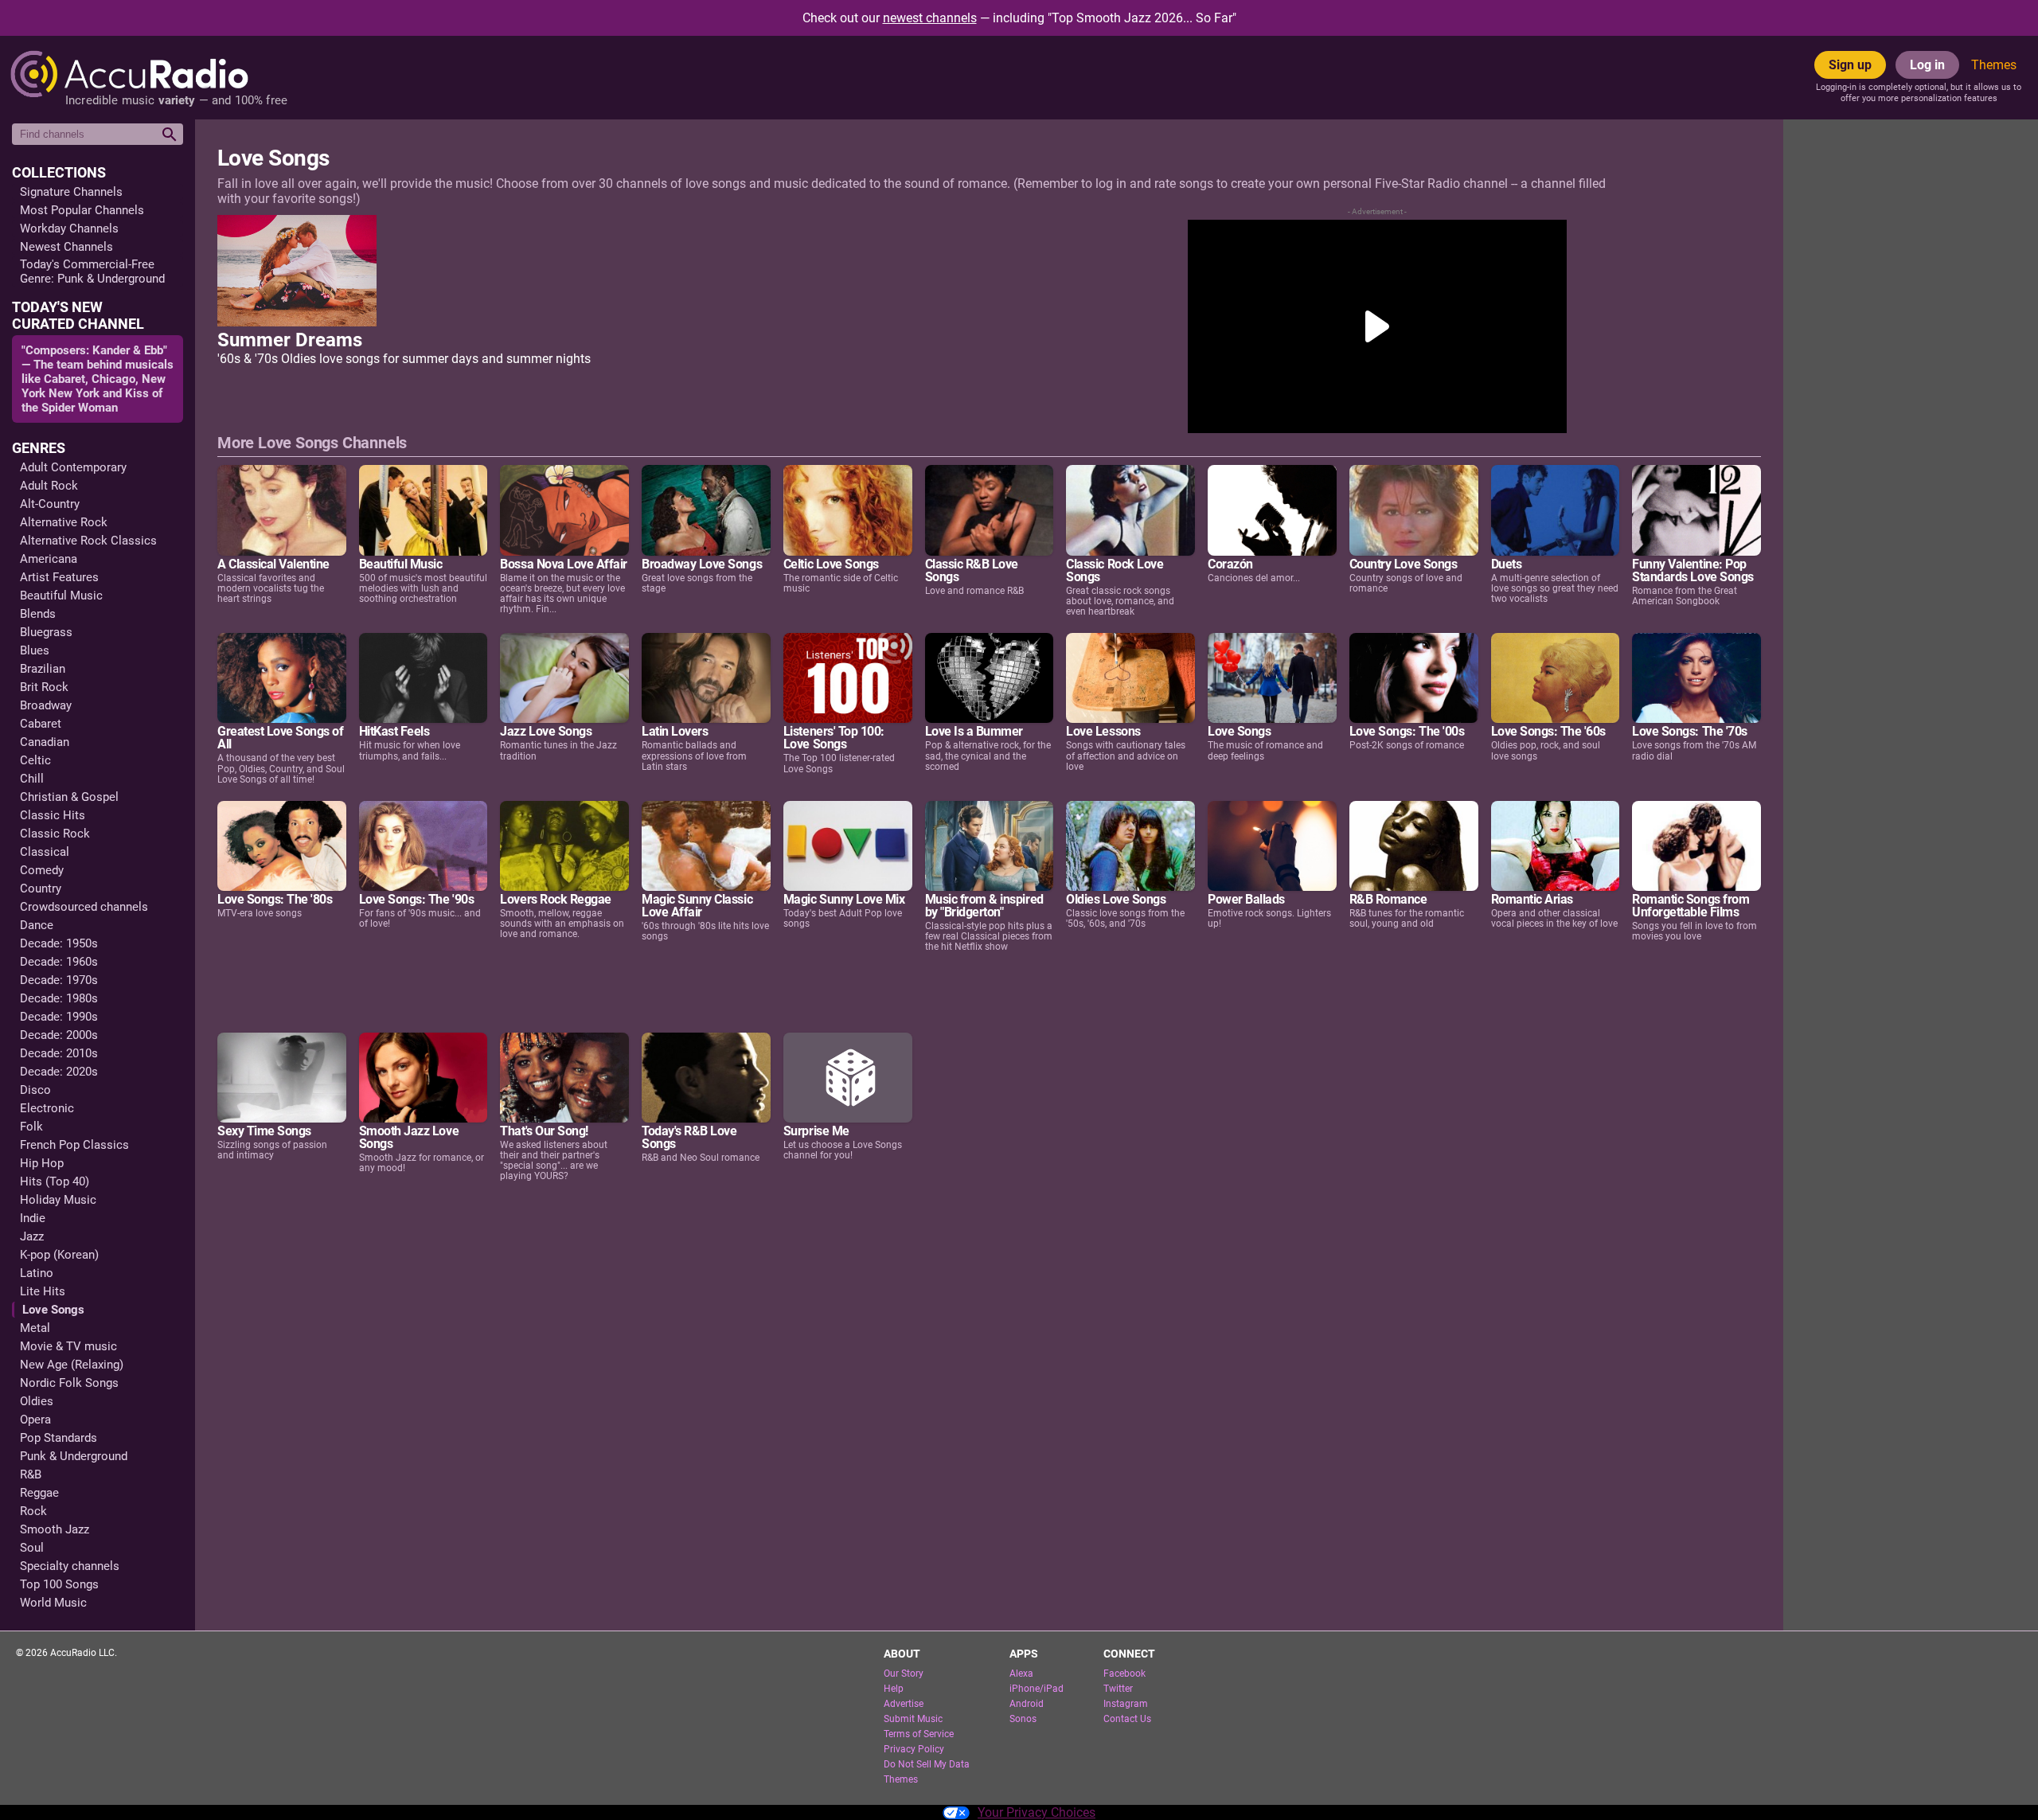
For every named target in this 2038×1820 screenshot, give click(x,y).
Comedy (42, 870)
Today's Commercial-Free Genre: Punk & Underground (92, 271)
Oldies (37, 1401)
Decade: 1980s (59, 998)
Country (41, 889)
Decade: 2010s (59, 1053)
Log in (1927, 65)
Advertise (904, 1704)
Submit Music (913, 1719)
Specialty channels (70, 1566)
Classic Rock (55, 834)
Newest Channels (66, 247)
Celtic (35, 760)
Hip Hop (42, 1163)
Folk (31, 1127)
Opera (35, 1420)
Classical (45, 852)
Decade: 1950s (59, 943)
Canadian (45, 742)
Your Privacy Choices (1037, 1812)
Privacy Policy (914, 1749)
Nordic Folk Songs (69, 1383)
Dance (37, 925)
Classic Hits (53, 815)
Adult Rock (49, 486)
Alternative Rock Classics (88, 541)
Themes (1994, 65)
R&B (31, 1474)
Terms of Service (919, 1734)
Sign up (1850, 65)
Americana (49, 559)
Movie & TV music (68, 1346)
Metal (35, 1328)
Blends (38, 614)
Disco (35, 1090)
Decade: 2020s (59, 1072)
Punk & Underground (74, 1456)
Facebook (1124, 1674)
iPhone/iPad (1037, 1689)
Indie (33, 1218)
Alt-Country (50, 504)
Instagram (1126, 1704)
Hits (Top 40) (55, 1181)
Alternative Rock (64, 522)
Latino (37, 1273)
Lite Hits (43, 1291)
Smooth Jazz (55, 1529)
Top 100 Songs (59, 1584)
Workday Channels (69, 228)
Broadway (46, 705)
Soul (32, 1548)
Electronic (47, 1108)
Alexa (1021, 1674)
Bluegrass (46, 632)
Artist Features (59, 577)
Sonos (1023, 1719)
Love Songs (53, 1310)
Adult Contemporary (73, 467)
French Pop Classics (74, 1145)
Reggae (39, 1493)
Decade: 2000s (59, 1035)
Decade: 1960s (59, 962)
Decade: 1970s (59, 980)
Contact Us (1127, 1719)
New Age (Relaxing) (72, 1365)
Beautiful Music (61, 596)
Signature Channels (71, 192)
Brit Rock (44, 687)
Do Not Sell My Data (927, 1764)
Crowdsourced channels (84, 907)
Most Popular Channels (82, 210)
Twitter (1118, 1689)
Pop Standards (59, 1438)
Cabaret (41, 724)
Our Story (904, 1674)
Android (1027, 1704)
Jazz (32, 1236)
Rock (33, 1511)
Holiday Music (58, 1200)
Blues (35, 650)
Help (894, 1689)
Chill (32, 779)
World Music (53, 1603)
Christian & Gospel (69, 797)
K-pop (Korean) (59, 1255)
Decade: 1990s (59, 1017)
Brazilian (43, 669)
